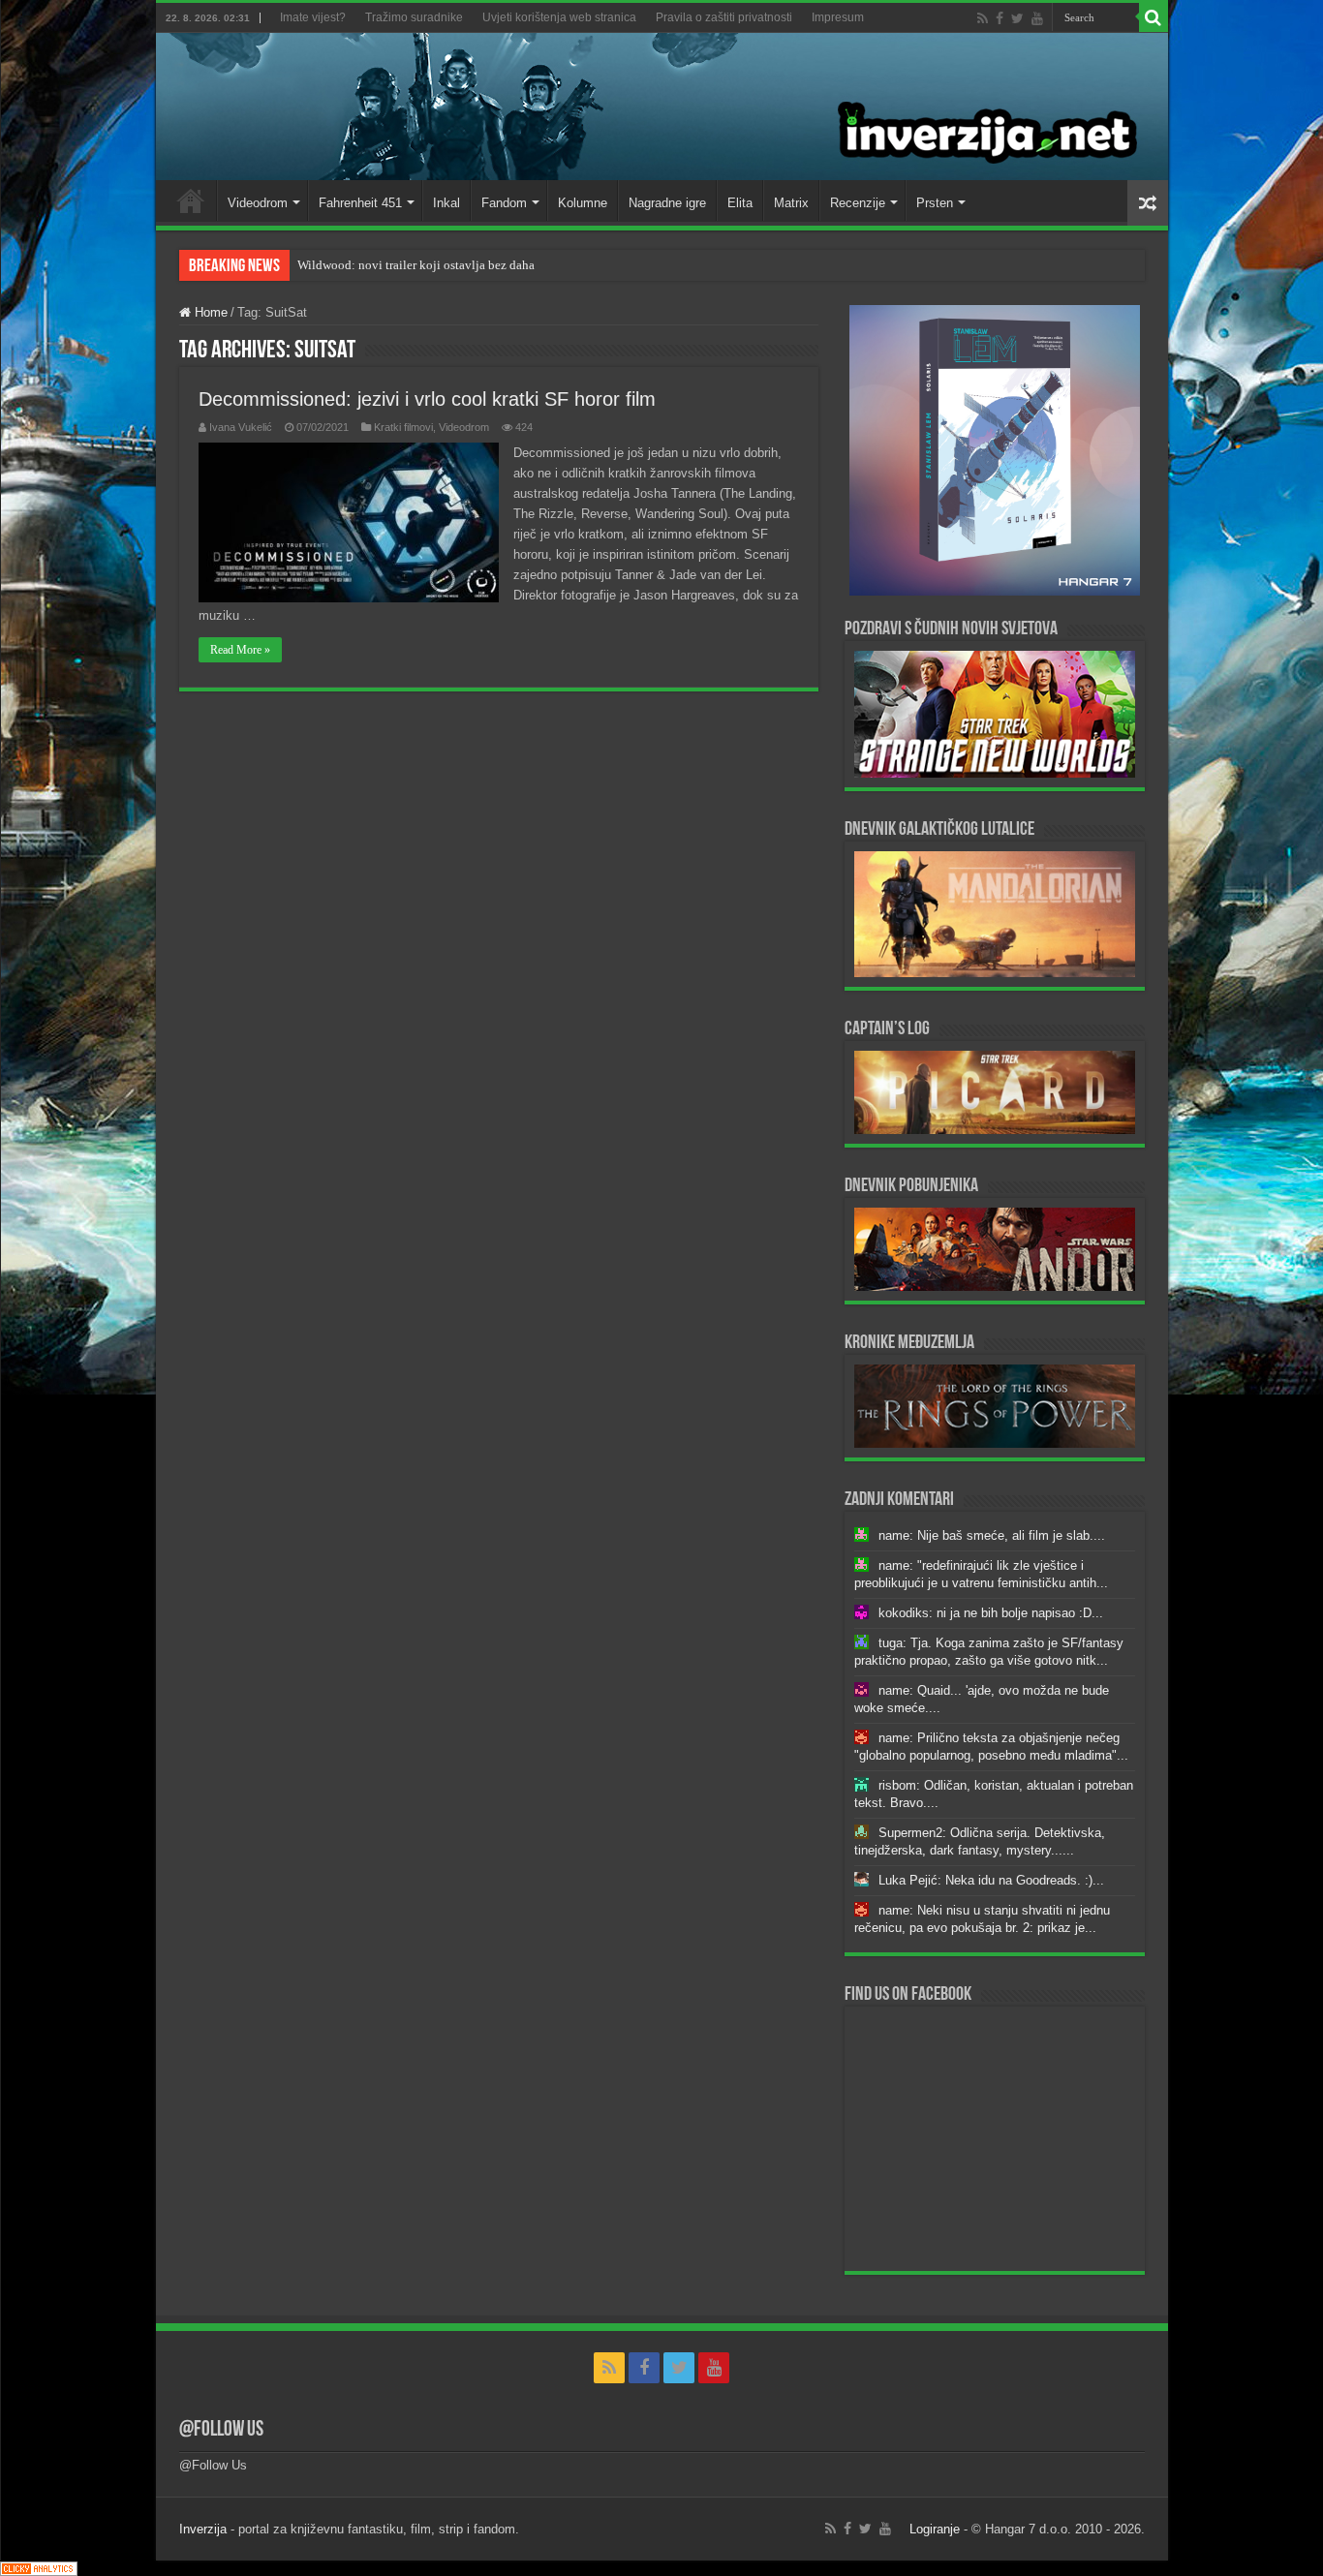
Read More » (240, 650)
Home (191, 200)
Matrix (791, 203)
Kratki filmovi (403, 427)
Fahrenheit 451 (360, 203)
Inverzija (203, 2529)
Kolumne (583, 203)
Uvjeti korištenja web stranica (559, 17)
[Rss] (983, 18)
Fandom (504, 203)
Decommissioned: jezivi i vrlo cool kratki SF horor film (427, 399)
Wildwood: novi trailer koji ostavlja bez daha (416, 265)
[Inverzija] (662, 107)
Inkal (446, 203)
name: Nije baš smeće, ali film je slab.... (992, 1535)
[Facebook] (1000, 18)
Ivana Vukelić (241, 427)
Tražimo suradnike (414, 17)
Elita (740, 203)
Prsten (935, 203)
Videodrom (258, 203)
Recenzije (858, 203)
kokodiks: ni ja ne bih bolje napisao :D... (991, 1613)
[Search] (1154, 17)
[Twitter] (1017, 18)
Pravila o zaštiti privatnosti (724, 17)
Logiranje (935, 2529)
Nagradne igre (667, 203)
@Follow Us (221, 2430)
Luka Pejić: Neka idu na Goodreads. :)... (991, 1880)
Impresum (838, 17)
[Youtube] (1037, 18)
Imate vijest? (313, 17)
